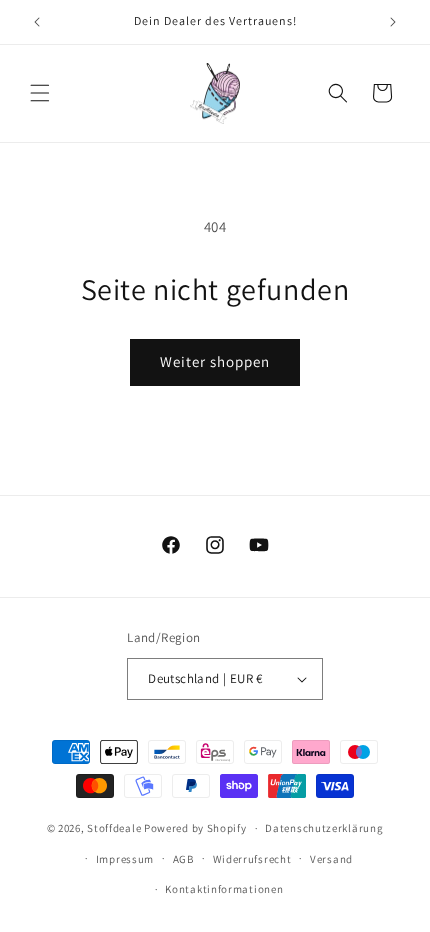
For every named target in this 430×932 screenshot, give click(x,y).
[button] (40, 93)
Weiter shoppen (215, 361)
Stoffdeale (114, 828)
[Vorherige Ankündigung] (37, 22)
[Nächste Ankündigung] (393, 22)
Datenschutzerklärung (324, 828)
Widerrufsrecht (252, 859)
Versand (331, 859)
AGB (183, 859)
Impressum (125, 859)
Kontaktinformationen (224, 889)
